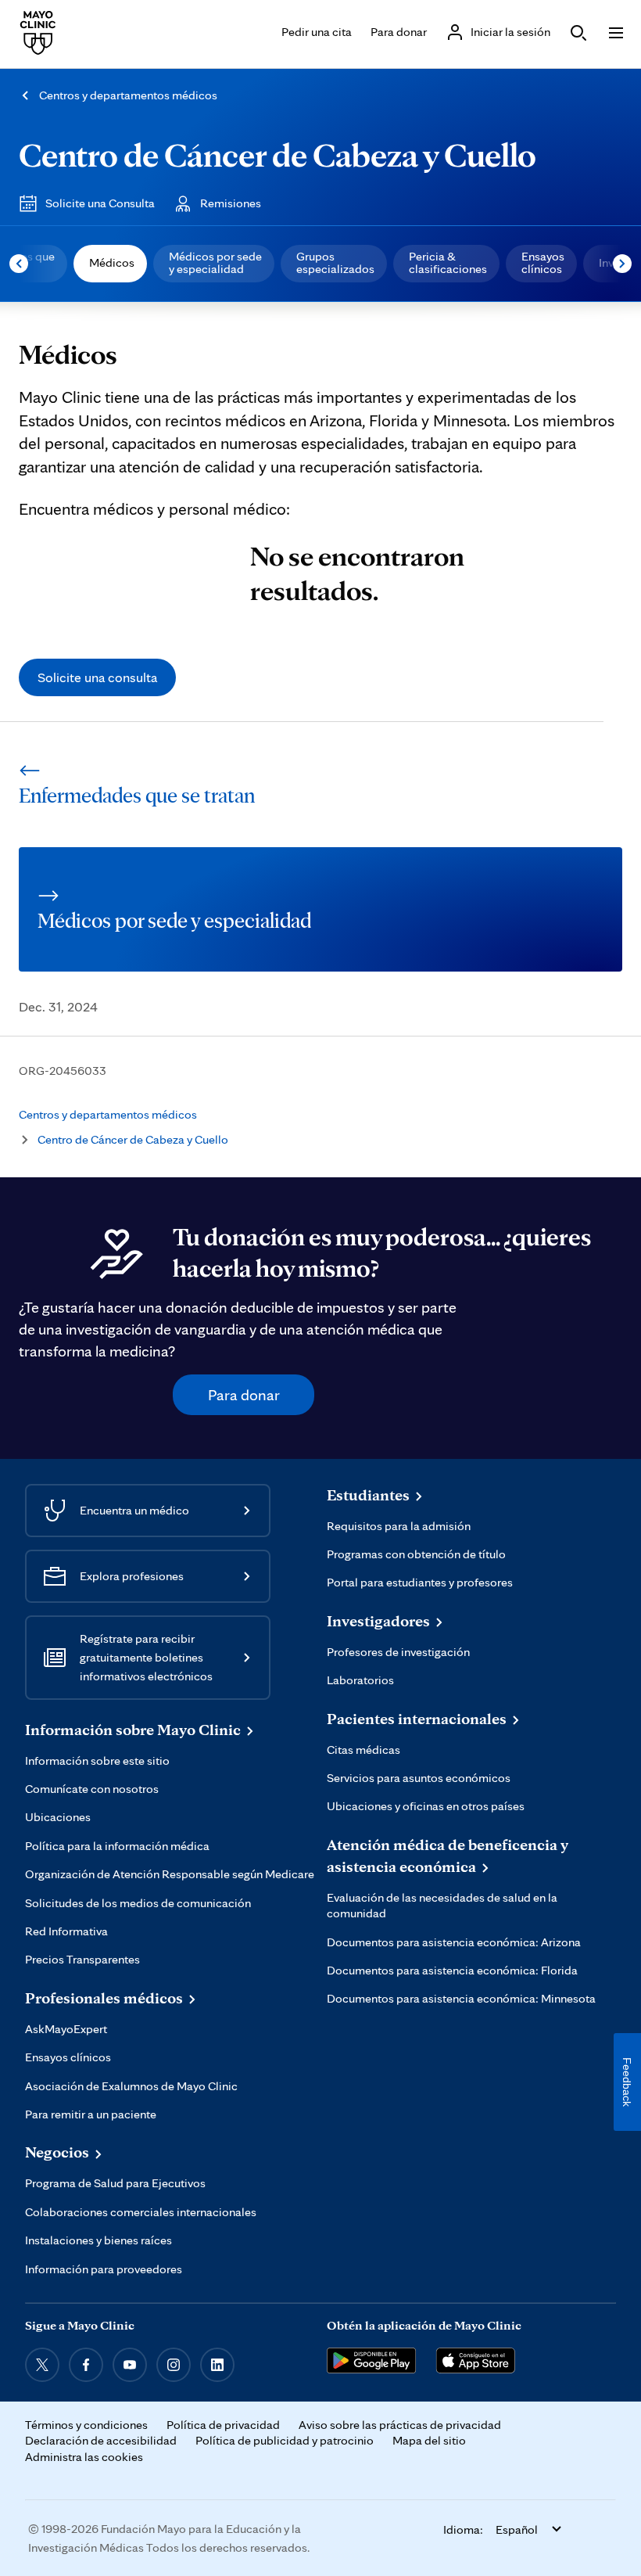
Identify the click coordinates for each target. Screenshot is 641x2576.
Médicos (112, 262)
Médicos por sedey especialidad (215, 262)
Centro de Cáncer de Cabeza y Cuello (278, 154)
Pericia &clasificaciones (448, 262)
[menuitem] (110, 264)
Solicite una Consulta (100, 203)
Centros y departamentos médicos (128, 95)
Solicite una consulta (97, 677)
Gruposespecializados (335, 262)
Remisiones (231, 203)
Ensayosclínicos (543, 262)
